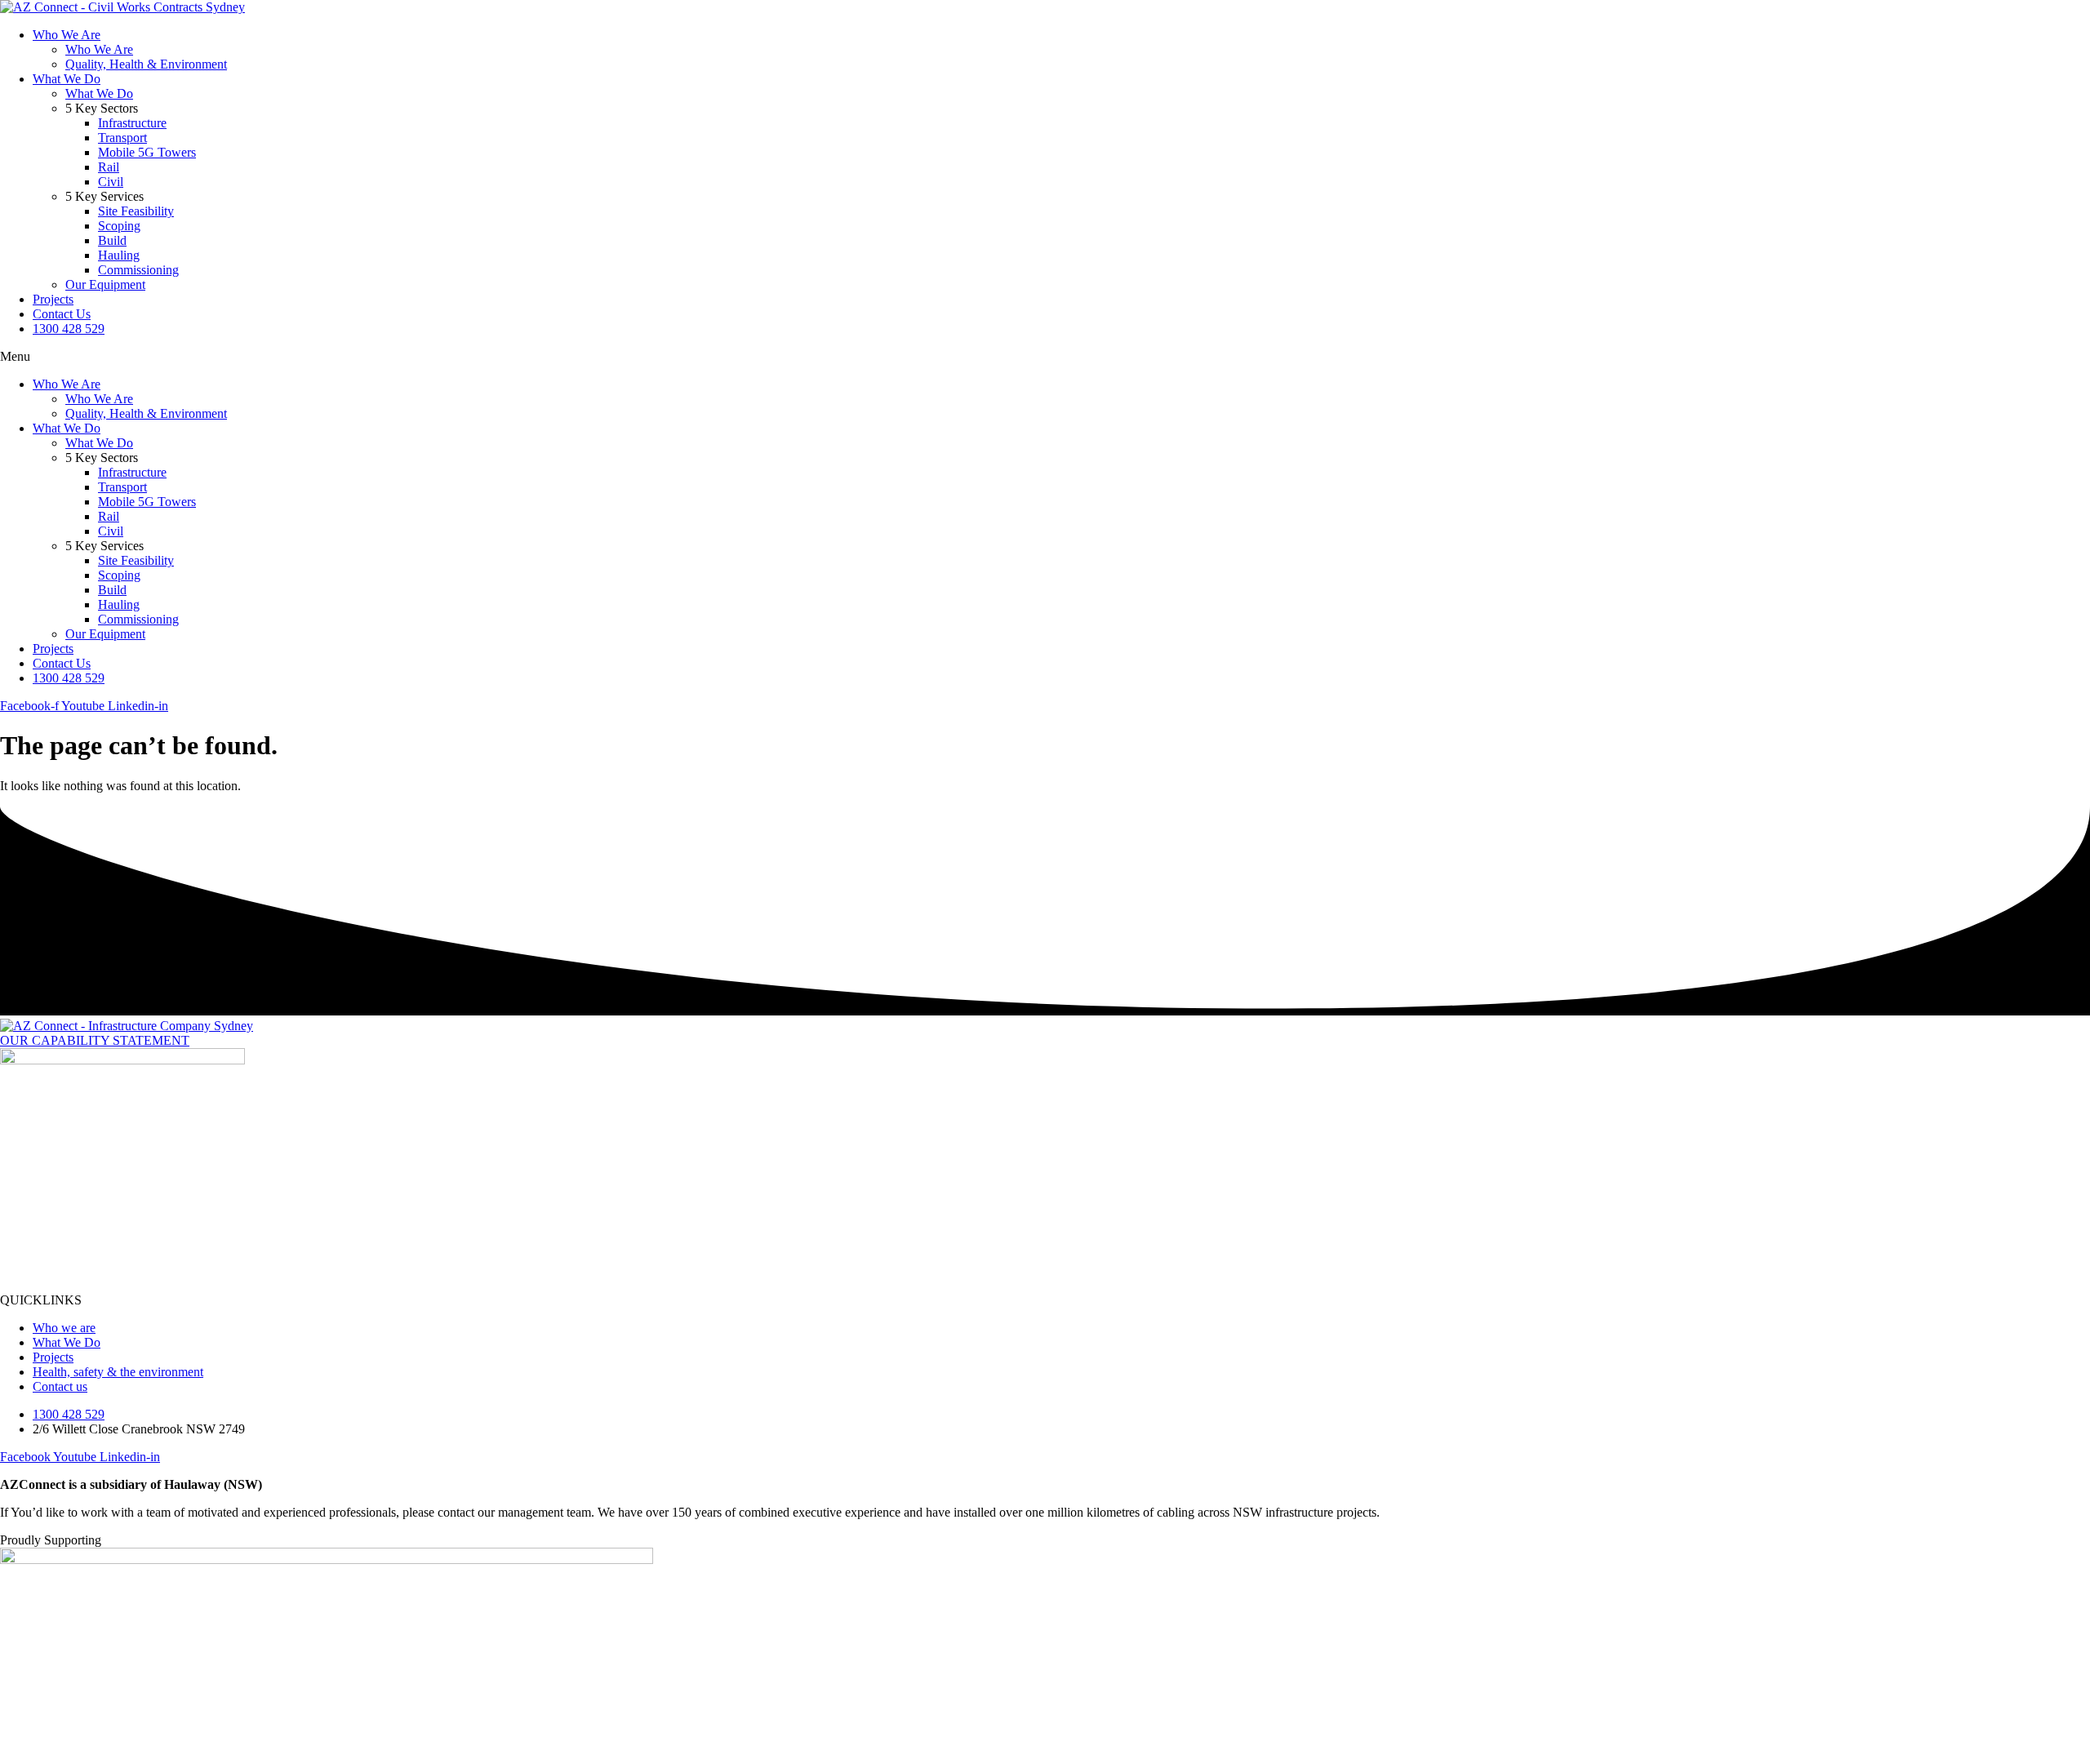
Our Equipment (105, 284)
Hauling (119, 255)
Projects (53, 299)
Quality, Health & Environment (146, 64)
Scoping (119, 226)
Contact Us (62, 314)
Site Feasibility (136, 211)
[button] (1045, 357)
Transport (122, 138)
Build (112, 240)
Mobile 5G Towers (147, 152)
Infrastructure (132, 123)
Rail (109, 167)
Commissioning (138, 270)
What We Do (67, 79)
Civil (111, 182)
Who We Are (67, 35)
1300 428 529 (69, 329)
